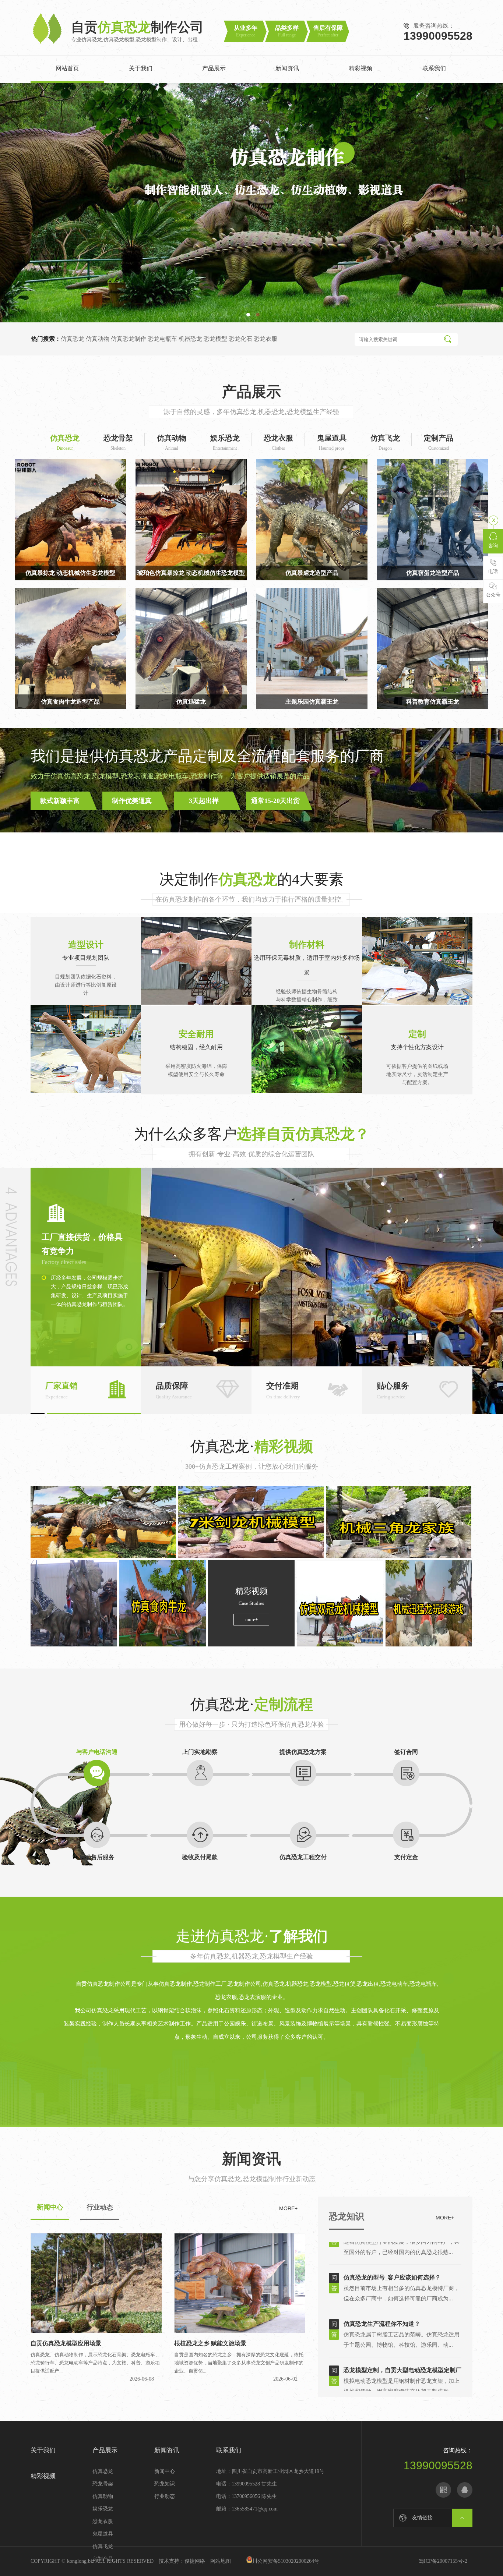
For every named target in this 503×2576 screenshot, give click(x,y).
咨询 (493, 546)
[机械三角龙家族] (399, 1522)
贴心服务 (393, 1390)
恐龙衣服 (265, 339)
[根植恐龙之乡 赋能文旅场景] (240, 2331)
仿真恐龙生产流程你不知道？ (382, 2289)
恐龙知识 (347, 2216)
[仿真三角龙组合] (74, 1603)
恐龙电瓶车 (162, 339)
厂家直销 (61, 1390)
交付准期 (283, 1390)
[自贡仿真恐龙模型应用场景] (96, 2331)
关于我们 (141, 68)
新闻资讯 (287, 68)
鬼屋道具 (103, 2534)
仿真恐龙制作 (129, 339)
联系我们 (434, 68)
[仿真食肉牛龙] (163, 1603)
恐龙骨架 (103, 2484)
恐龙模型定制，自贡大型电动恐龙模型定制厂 (402, 2335)
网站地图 (221, 2561)
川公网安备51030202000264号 (286, 2561)
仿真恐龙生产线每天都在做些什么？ (391, 2382)
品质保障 (174, 1390)
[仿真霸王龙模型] (103, 1522)
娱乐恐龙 (103, 2509)
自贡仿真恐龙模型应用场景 (66, 2343)
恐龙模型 (215, 339)
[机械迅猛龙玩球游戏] (429, 1603)
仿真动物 (98, 339)
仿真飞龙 (103, 2546)
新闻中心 (165, 2471)
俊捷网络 (195, 2561)
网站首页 (67, 68)
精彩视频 (360, 68)
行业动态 (165, 2496)
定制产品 (103, 2559)
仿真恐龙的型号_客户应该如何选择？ (392, 2242)
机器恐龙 (190, 339)
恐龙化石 (240, 339)
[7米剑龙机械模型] (251, 1522)
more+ (251, 1619)
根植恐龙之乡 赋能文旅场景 (210, 2343)
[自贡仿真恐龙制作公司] (48, 44)
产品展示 (214, 68)
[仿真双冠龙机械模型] (340, 1603)
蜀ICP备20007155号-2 (446, 2561)
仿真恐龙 (73, 339)
